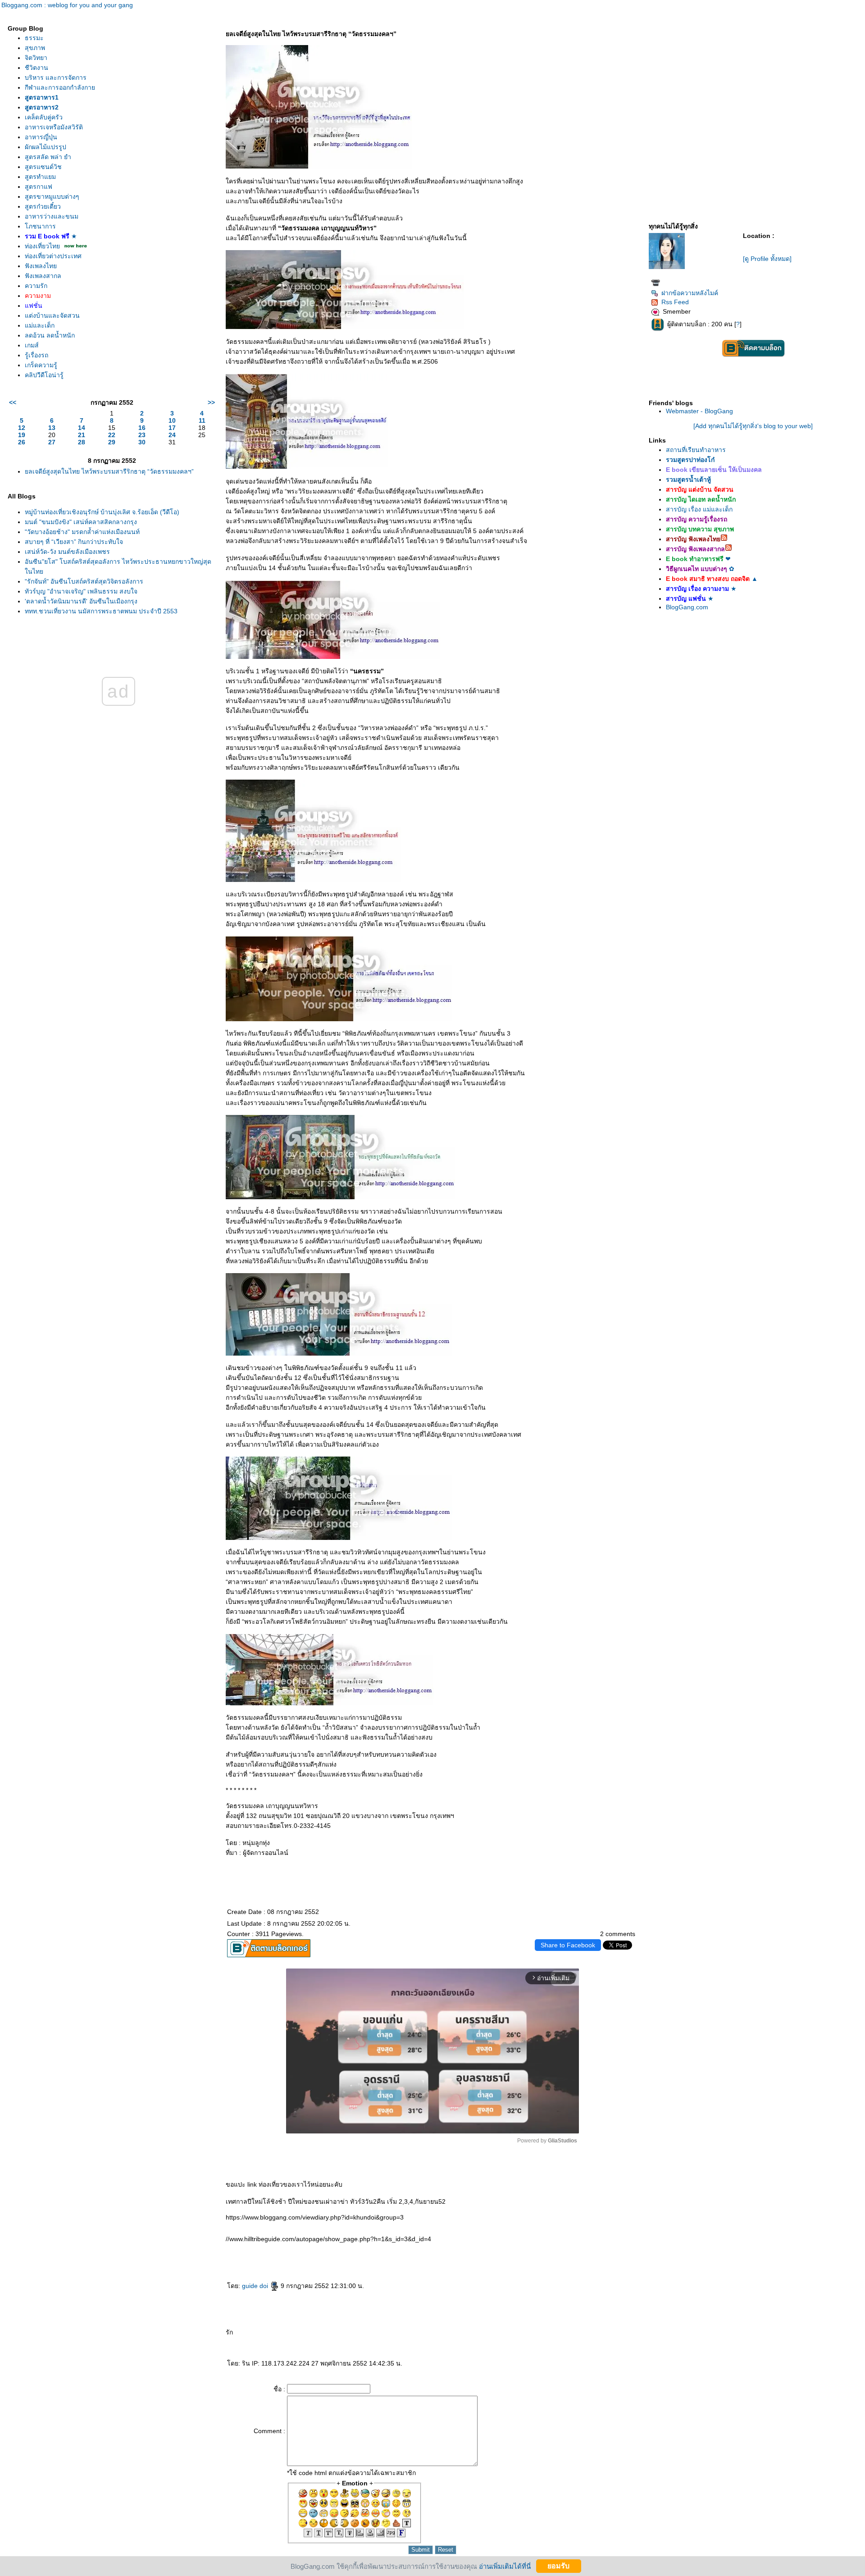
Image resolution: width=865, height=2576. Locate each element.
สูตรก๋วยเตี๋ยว (43, 206)
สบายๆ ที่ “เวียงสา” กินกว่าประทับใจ (74, 542)
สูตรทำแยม (40, 177)
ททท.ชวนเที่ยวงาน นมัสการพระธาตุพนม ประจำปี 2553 (101, 611)
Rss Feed (675, 302)
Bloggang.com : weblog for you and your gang (67, 5)
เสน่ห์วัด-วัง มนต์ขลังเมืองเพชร (67, 552)
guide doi (256, 2286)
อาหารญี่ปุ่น (41, 137)
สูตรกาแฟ (39, 187)
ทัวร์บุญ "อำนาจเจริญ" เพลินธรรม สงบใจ (81, 591)
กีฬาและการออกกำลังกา (60, 87)
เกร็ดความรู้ (41, 365)
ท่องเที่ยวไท (42, 246)
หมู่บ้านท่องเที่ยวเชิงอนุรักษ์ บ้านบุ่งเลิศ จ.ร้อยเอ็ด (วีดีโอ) (102, 512)
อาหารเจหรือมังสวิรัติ (54, 127)
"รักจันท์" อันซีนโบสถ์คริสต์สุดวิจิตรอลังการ (84, 581)
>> (211, 402)
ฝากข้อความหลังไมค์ (690, 293)
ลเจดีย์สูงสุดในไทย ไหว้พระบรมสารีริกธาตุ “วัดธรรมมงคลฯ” (109, 471)
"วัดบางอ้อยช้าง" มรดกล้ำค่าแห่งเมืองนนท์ (82, 532)
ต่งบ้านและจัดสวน (52, 315)
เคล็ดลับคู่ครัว (44, 117)
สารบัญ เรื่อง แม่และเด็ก (699, 509)
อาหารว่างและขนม (52, 216)
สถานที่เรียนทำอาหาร (696, 450)
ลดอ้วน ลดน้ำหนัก (50, 335)
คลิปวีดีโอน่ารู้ (44, 375)
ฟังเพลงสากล (43, 276)
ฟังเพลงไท (41, 266)
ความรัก (36, 286)
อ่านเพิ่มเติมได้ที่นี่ (505, 2566)
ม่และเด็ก (40, 325)
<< (13, 402)
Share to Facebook (568, 1945)
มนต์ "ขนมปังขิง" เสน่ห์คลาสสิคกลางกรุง (81, 522)
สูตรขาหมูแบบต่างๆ (52, 196)
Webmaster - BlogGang (699, 411)
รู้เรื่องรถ (36, 355)
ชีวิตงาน (36, 68)
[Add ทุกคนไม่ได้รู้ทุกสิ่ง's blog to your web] (753, 426)
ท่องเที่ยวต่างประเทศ (53, 256)
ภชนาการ (40, 226)
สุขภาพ (35, 48)
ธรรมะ (34, 38)
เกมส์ (32, 345)
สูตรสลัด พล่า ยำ (48, 157)
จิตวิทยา (36, 58)
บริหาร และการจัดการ (56, 78)
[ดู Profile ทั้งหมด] (767, 259)
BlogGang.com (687, 607)
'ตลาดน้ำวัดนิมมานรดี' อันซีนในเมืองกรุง (81, 601)
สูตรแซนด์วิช (43, 167)
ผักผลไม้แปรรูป (46, 147)
